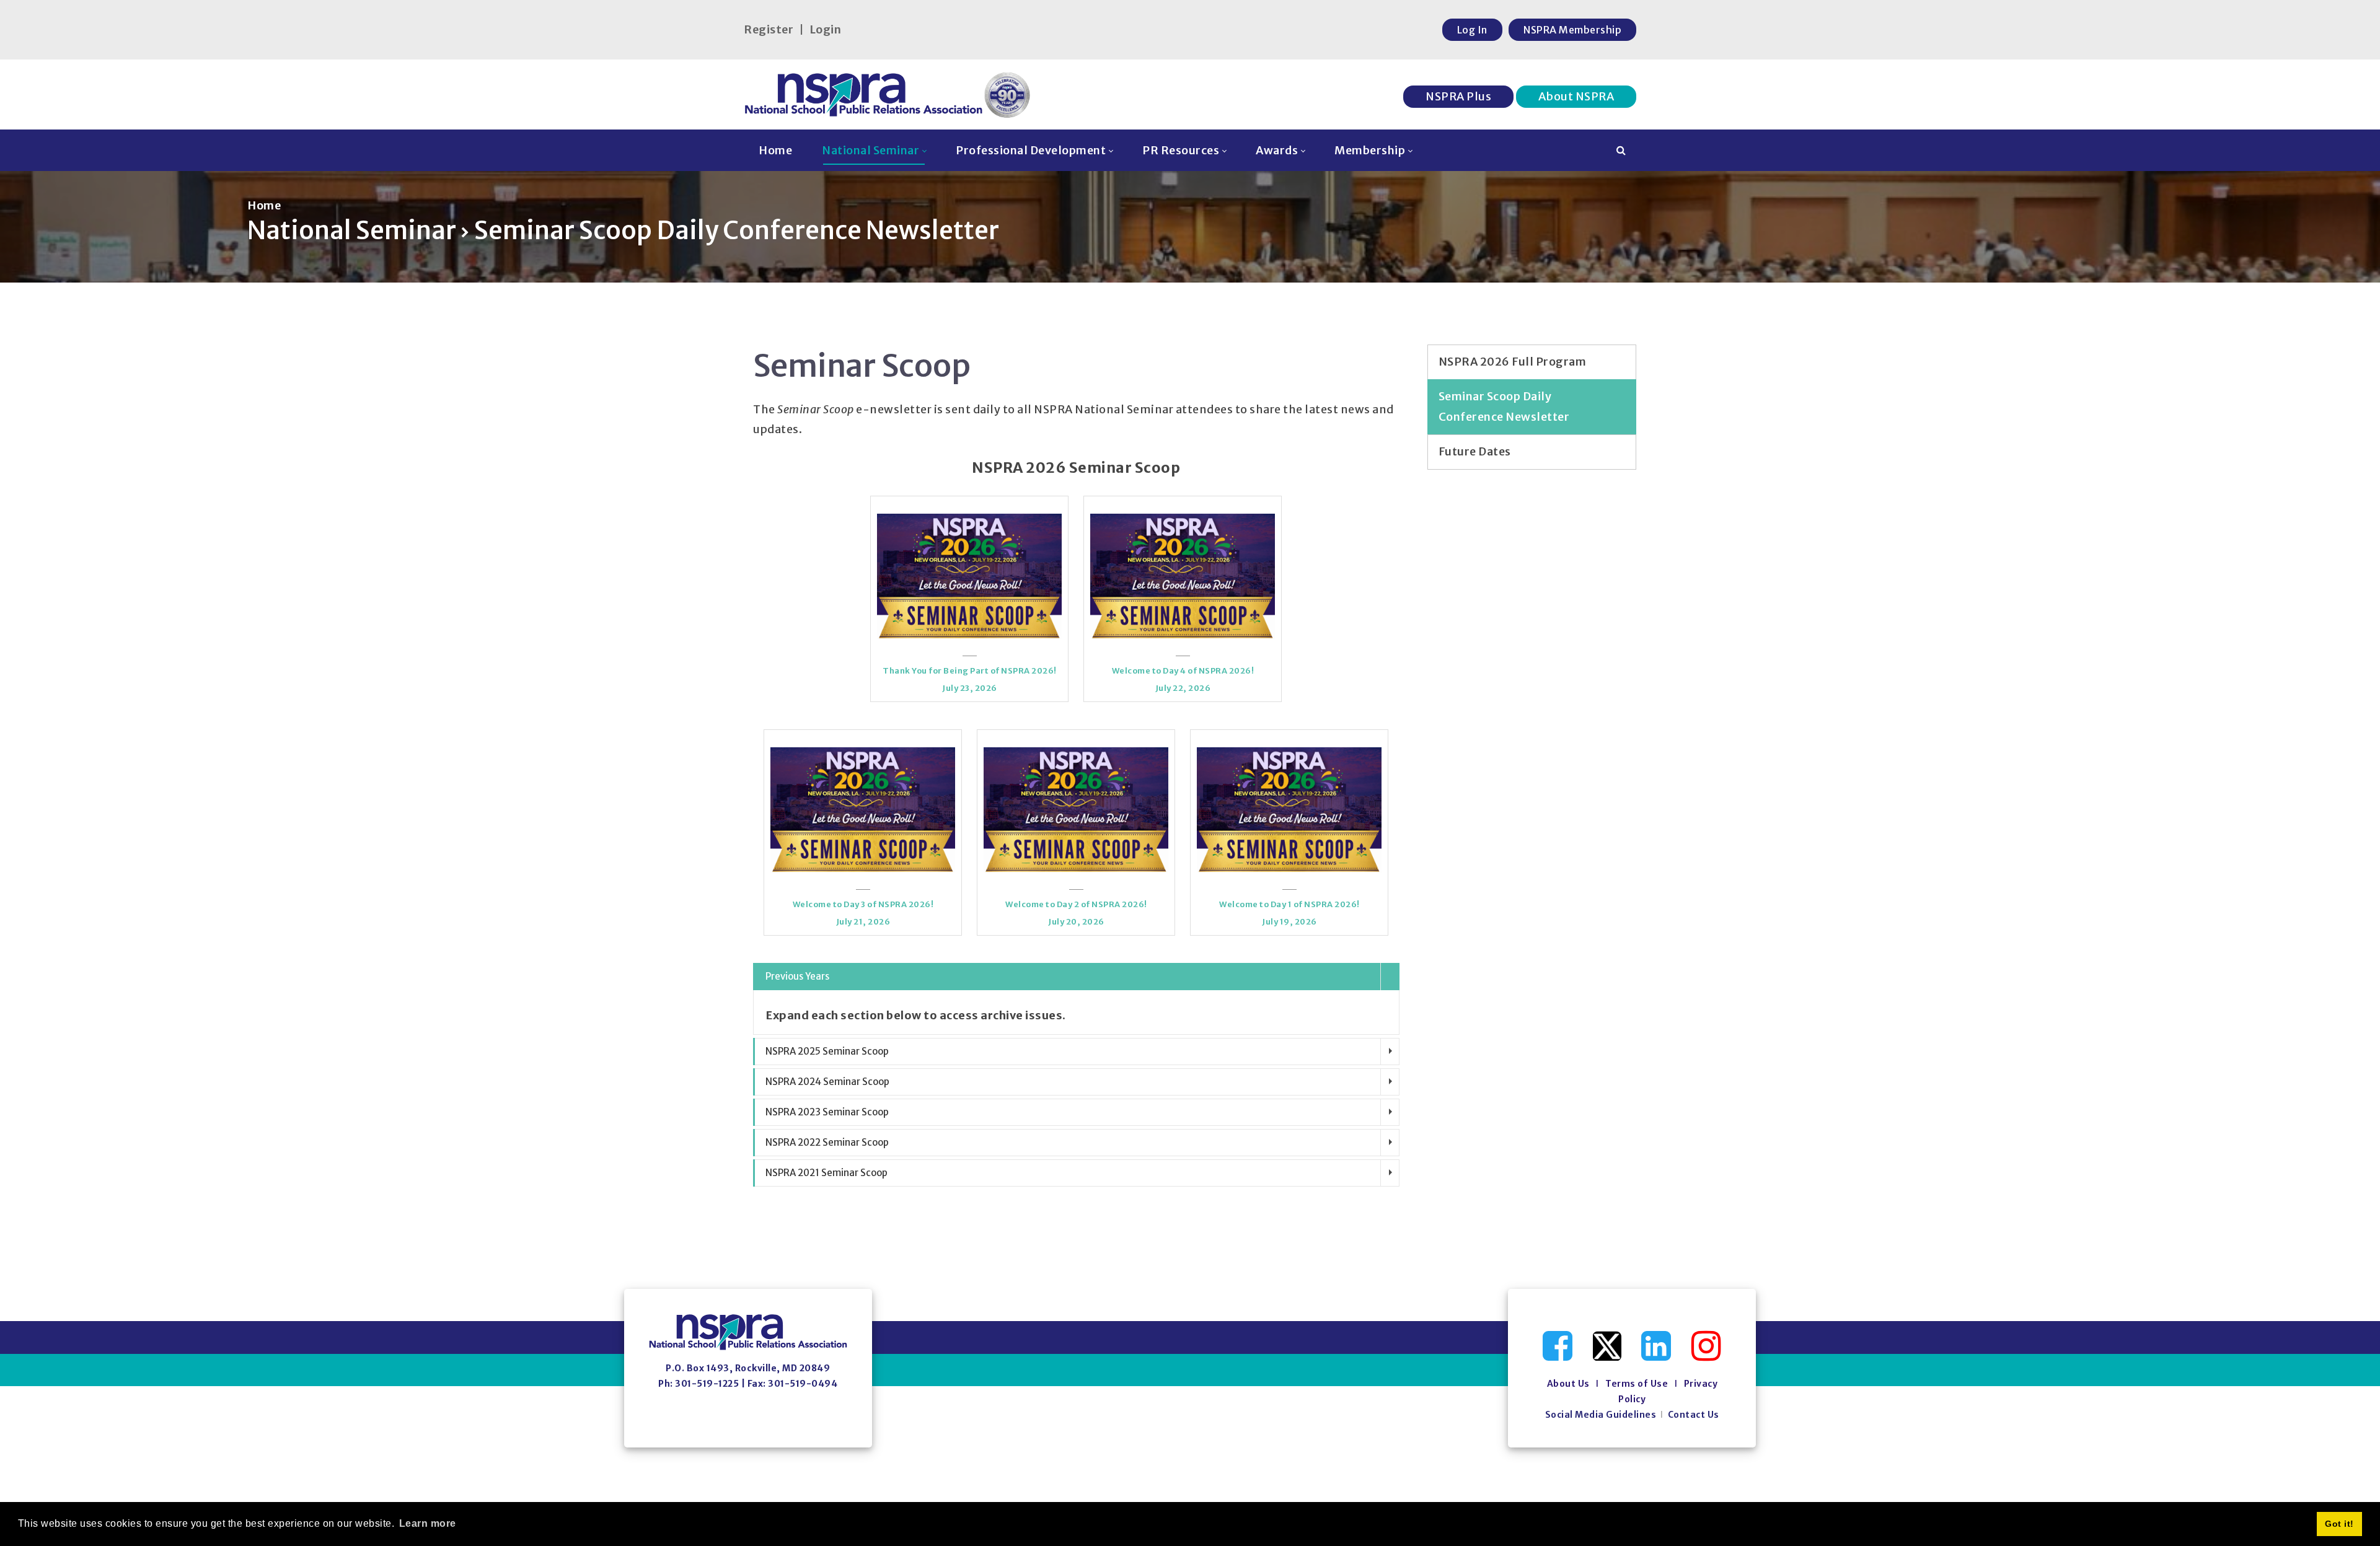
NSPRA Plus (1458, 96)
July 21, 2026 (863, 922)
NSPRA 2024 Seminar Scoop (827, 1082)
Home (264, 205)
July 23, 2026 (970, 688)
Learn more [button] (428, 1523)
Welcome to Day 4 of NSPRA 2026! (1183, 671)
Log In (1472, 30)
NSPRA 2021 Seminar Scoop (826, 1173)
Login (826, 29)
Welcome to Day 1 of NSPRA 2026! (1289, 904)
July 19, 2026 (1289, 922)
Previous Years (797, 976)
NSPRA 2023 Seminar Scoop (827, 1112)
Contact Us (1694, 1415)
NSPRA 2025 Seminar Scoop (827, 1051)
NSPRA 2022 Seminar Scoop (827, 1142)
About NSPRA (1576, 96)
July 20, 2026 (1076, 922)
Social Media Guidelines (1601, 1415)
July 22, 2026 (1183, 688)
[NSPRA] (888, 94)
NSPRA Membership (1572, 30)
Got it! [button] (2339, 1524)
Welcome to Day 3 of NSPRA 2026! (863, 904)
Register (769, 29)
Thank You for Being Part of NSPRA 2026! (970, 671)
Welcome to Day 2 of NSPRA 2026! (1076, 904)
